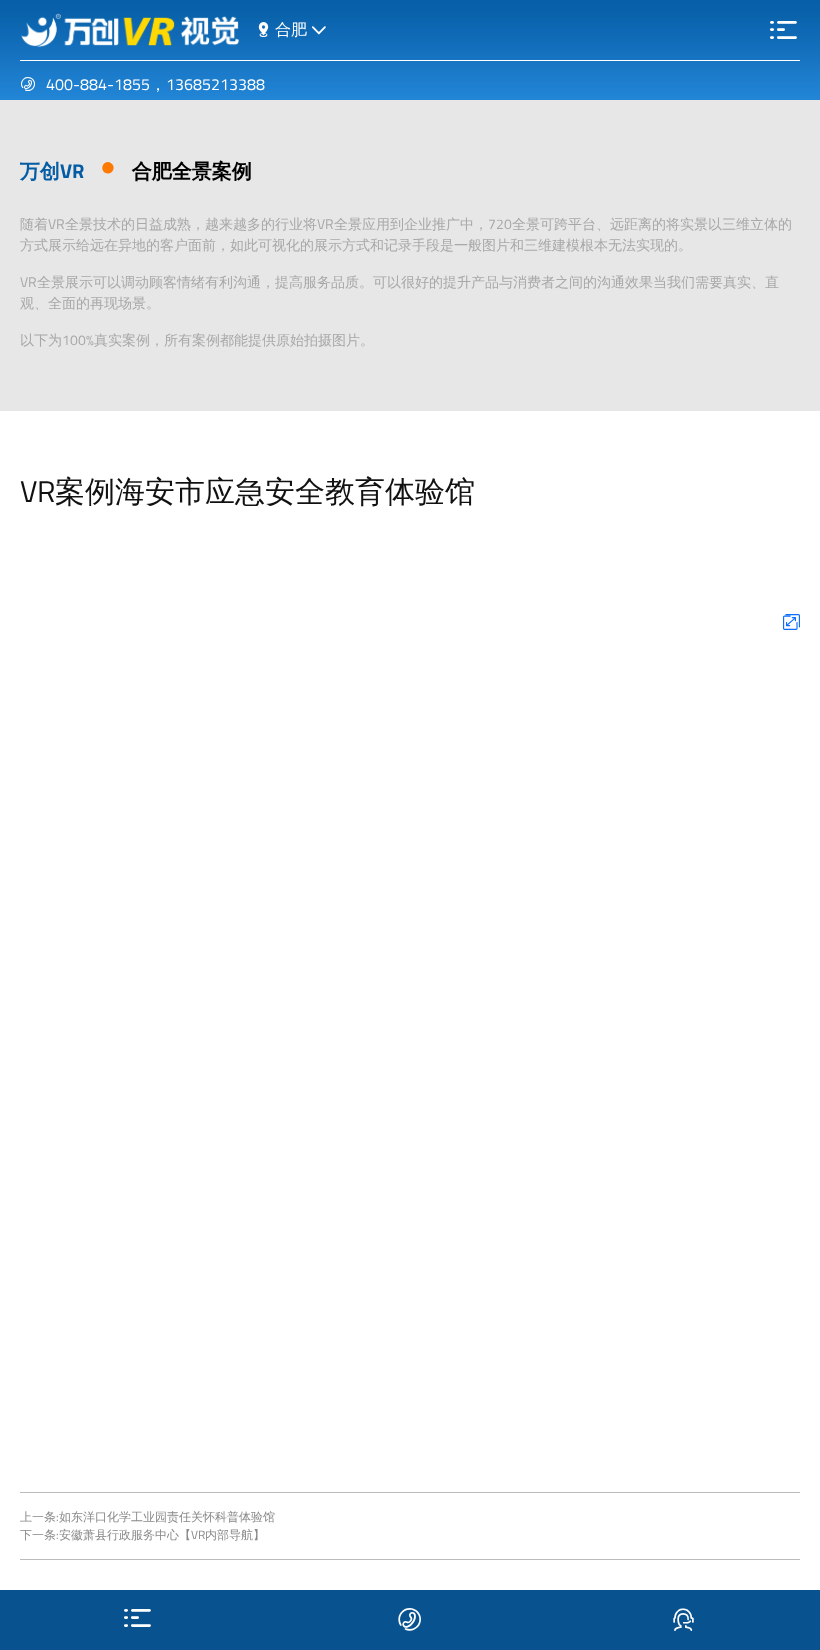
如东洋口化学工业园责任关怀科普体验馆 (167, 1516)
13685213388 (215, 84)
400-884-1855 (98, 84)
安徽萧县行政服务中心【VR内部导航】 (162, 1534)
